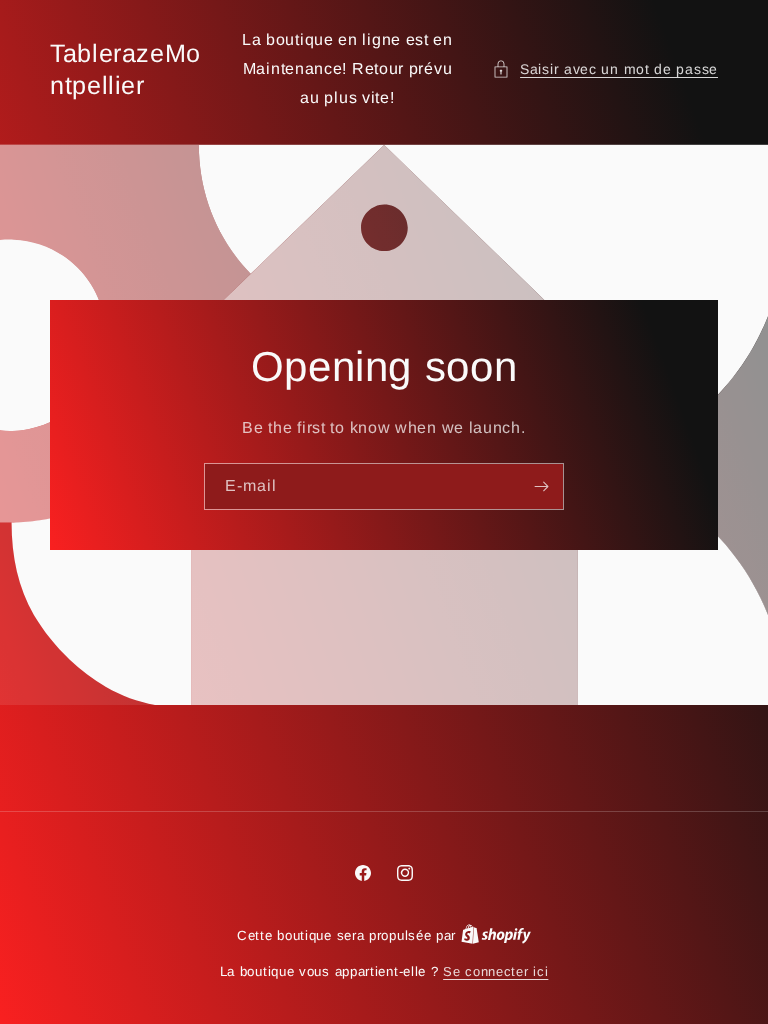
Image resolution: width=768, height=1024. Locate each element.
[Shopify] (496, 935)
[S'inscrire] (541, 485)
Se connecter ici (495, 971)
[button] (605, 69)
